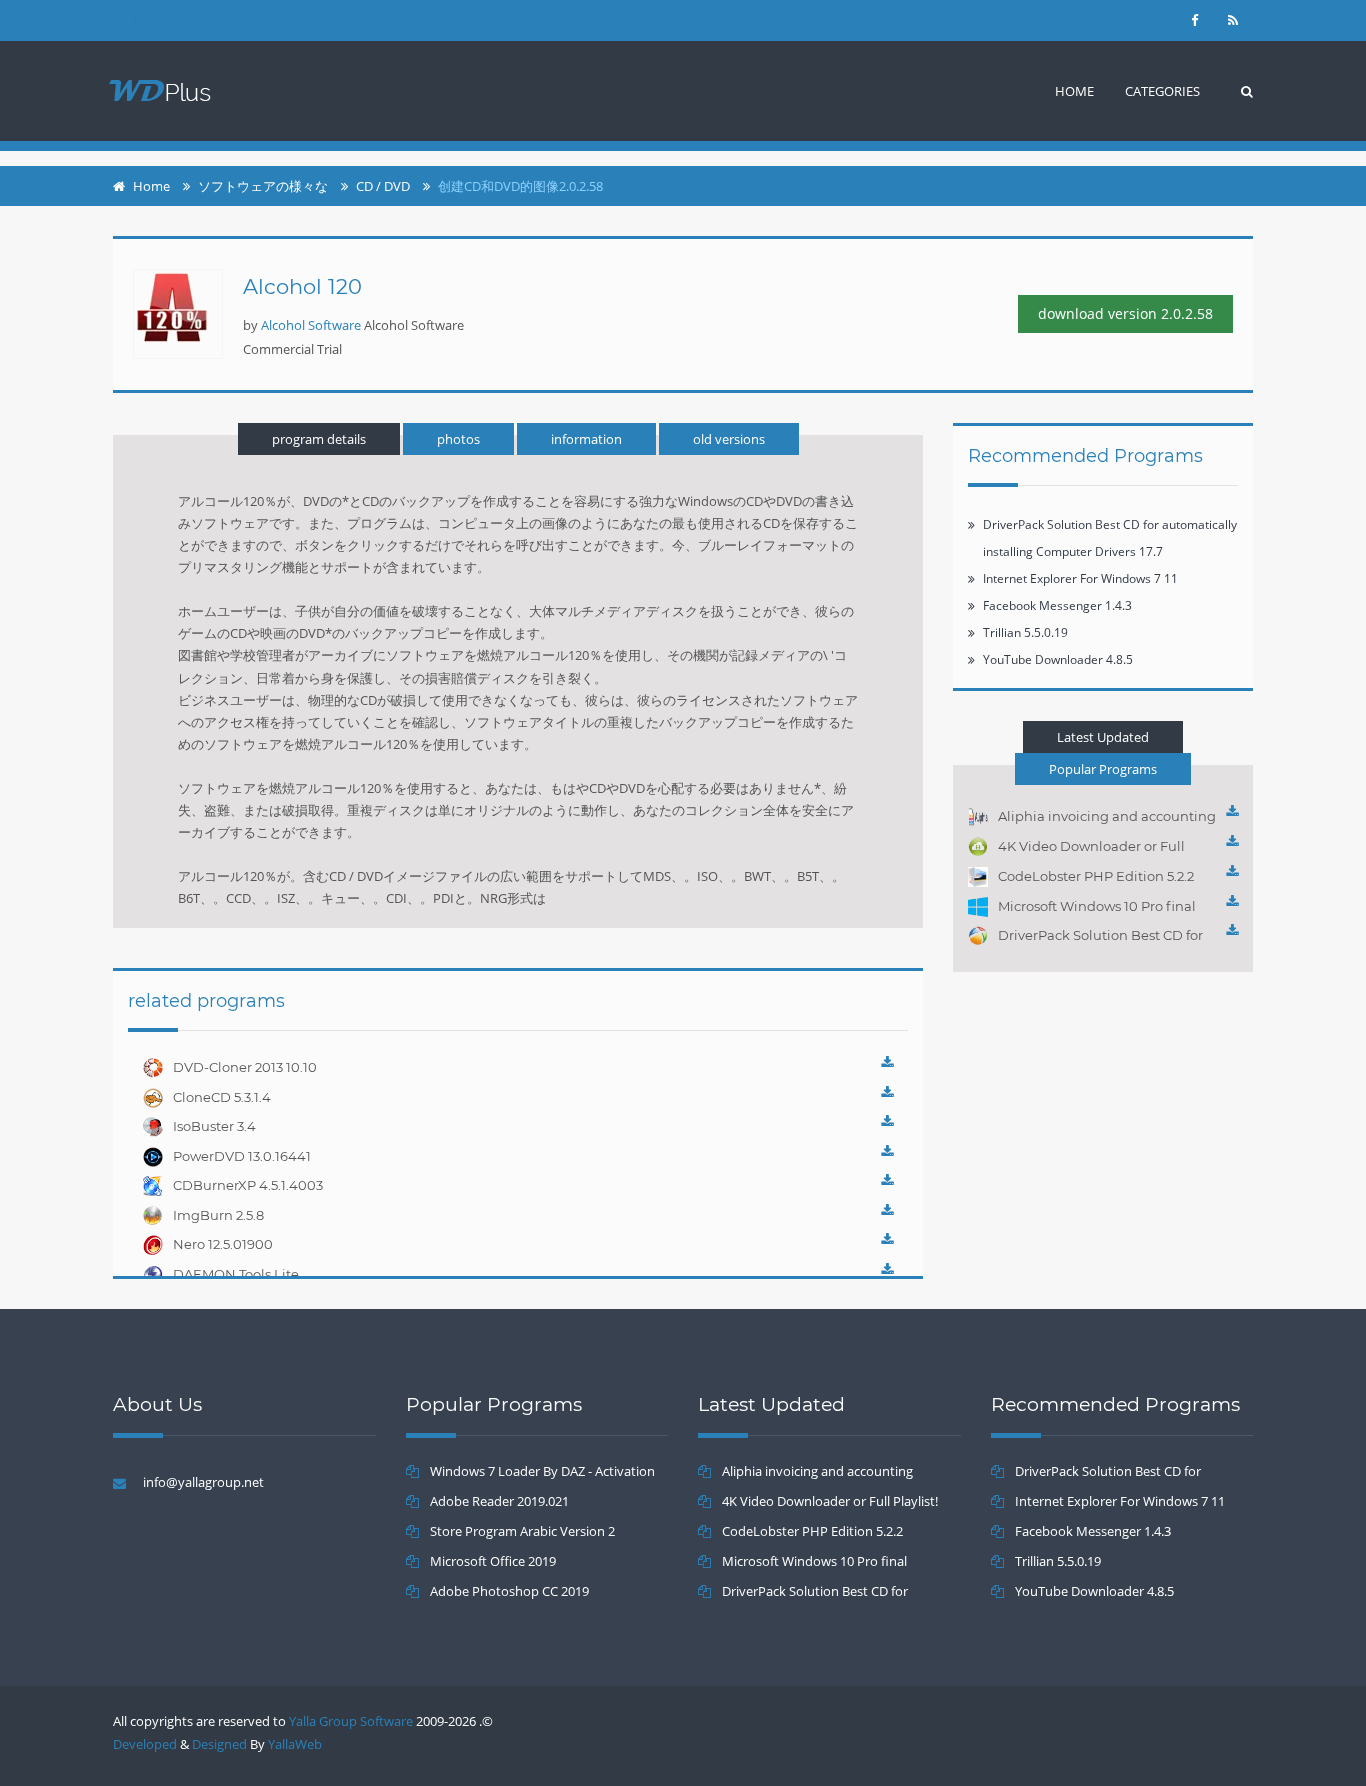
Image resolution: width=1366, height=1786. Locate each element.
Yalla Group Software (351, 1721)
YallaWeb (295, 1744)
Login (149, 21)
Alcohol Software (311, 325)
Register (235, 21)
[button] (1162, 91)
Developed (145, 1744)
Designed (219, 1744)
